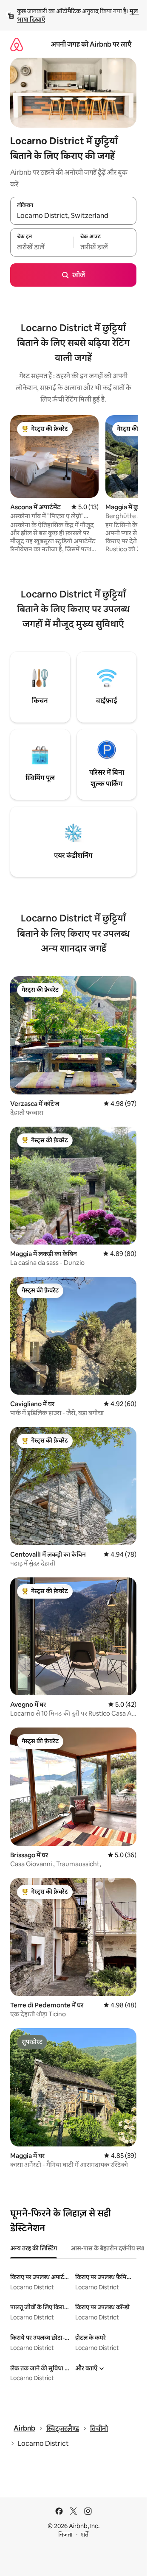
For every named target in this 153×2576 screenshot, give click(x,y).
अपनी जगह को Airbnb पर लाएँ (91, 44)
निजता (65, 2534)
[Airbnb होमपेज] (17, 44)
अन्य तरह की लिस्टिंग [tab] (34, 2248)
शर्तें (85, 2534)
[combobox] (73, 215)
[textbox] (42, 247)
